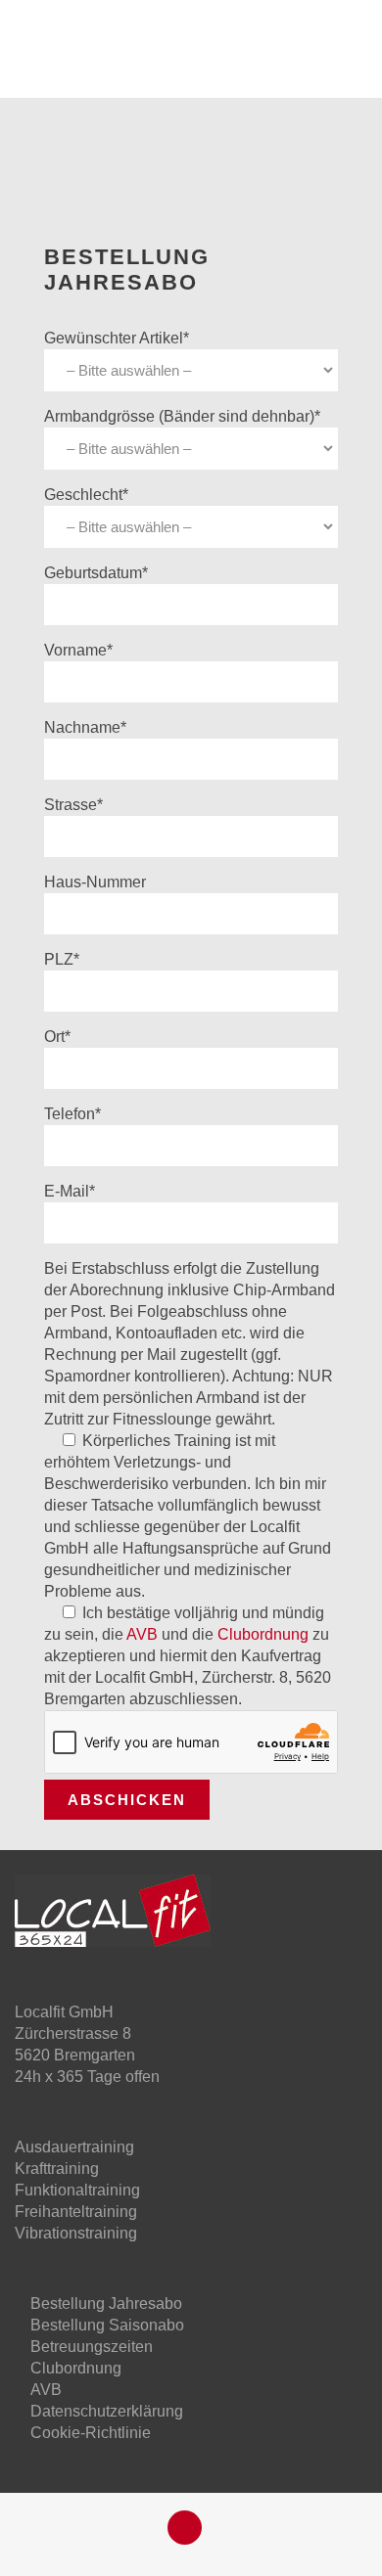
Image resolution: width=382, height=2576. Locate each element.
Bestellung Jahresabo (106, 2304)
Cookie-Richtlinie (91, 2433)
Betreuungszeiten (92, 2347)
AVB (142, 1634)
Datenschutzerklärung (107, 2411)
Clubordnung (263, 1634)
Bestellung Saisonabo (107, 2325)
